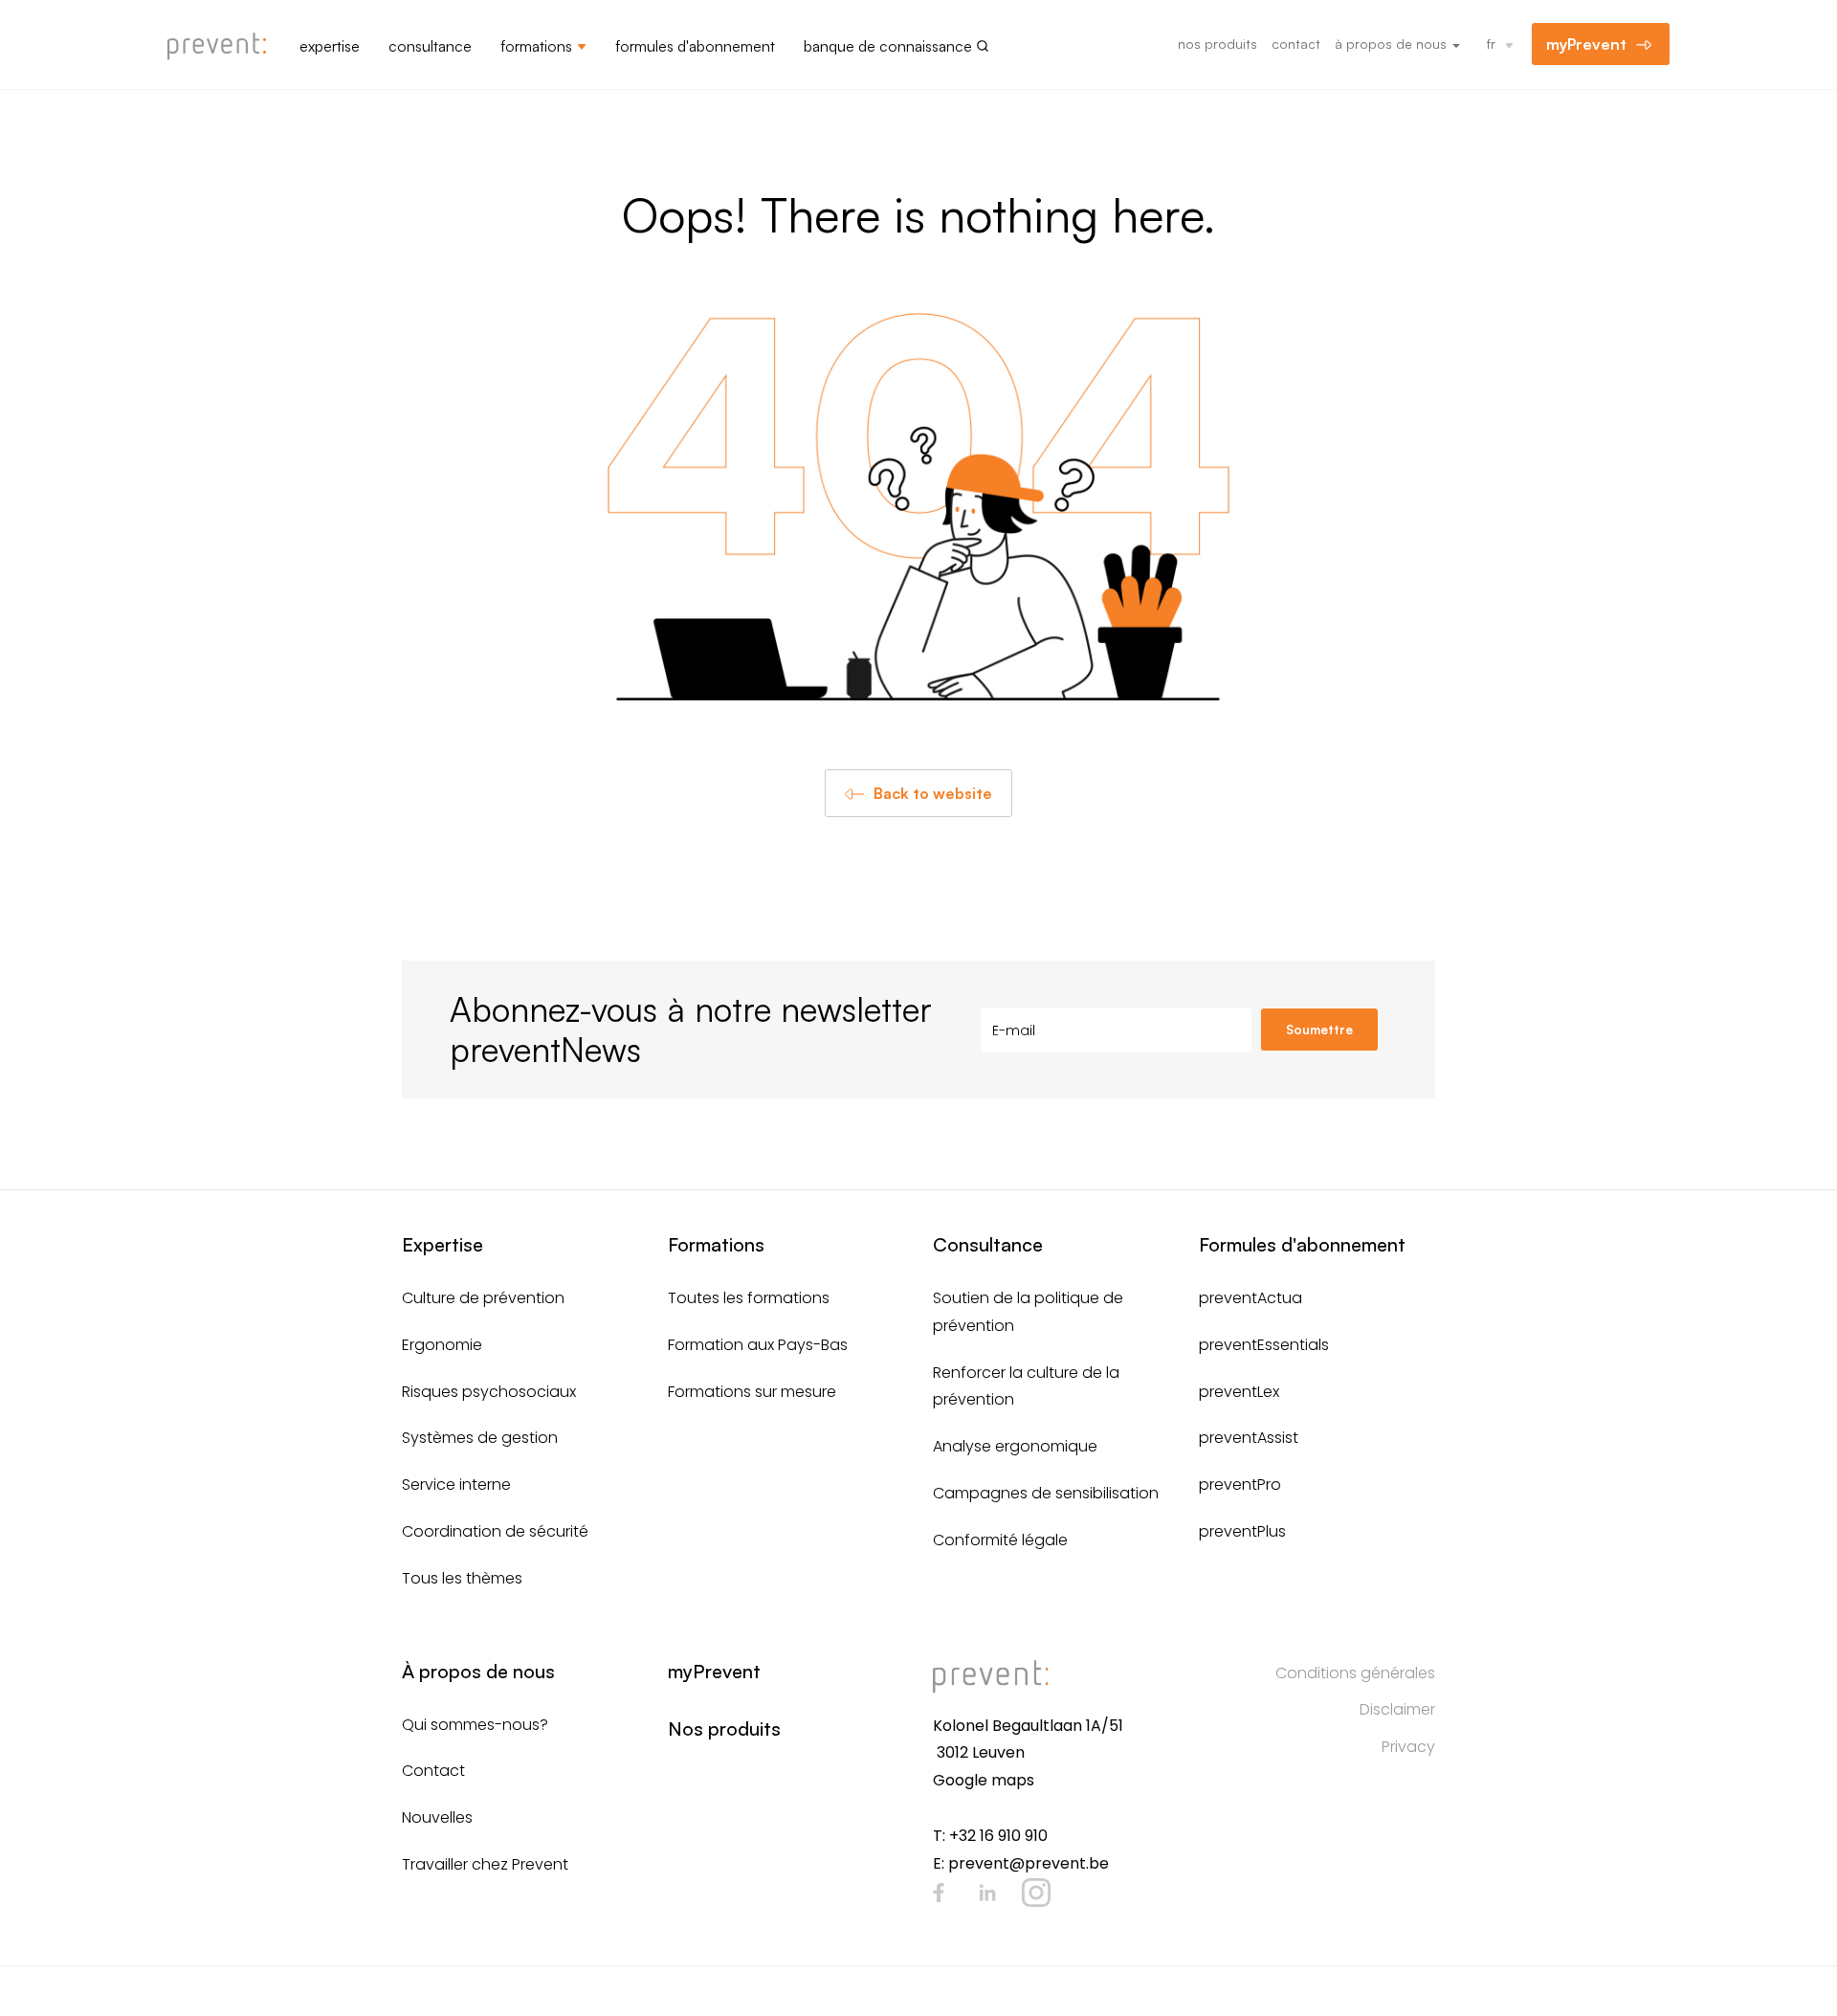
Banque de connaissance (888, 46)
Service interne (456, 1484)
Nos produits (1217, 44)
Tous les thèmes (462, 1578)
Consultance (430, 46)
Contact (1296, 44)
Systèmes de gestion (480, 1438)
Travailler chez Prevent (485, 1864)
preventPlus (1242, 1531)
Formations (536, 46)
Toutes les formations (749, 1298)
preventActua (1250, 1298)
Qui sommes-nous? (475, 1725)
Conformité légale (1000, 1540)
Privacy (1408, 1747)
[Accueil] (224, 47)
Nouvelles (437, 1817)
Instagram (1036, 1893)
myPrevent (1586, 44)
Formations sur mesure (752, 1392)
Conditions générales (1355, 1673)
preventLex (1239, 1392)
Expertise (330, 46)
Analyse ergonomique (1015, 1446)
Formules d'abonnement (695, 46)
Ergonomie (442, 1345)
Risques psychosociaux (489, 1392)
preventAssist (1249, 1438)
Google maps (984, 1780)
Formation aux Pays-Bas (758, 1345)
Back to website (933, 793)
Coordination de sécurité (495, 1531)
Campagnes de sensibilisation (1046, 1493)
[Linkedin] (987, 1893)
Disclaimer (1397, 1709)
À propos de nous (1393, 44)
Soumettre (1319, 1030)
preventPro (1240, 1484)
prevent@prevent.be (1029, 1863)
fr (1491, 44)
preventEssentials (1264, 1345)
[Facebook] (939, 1893)
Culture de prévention (483, 1298)
